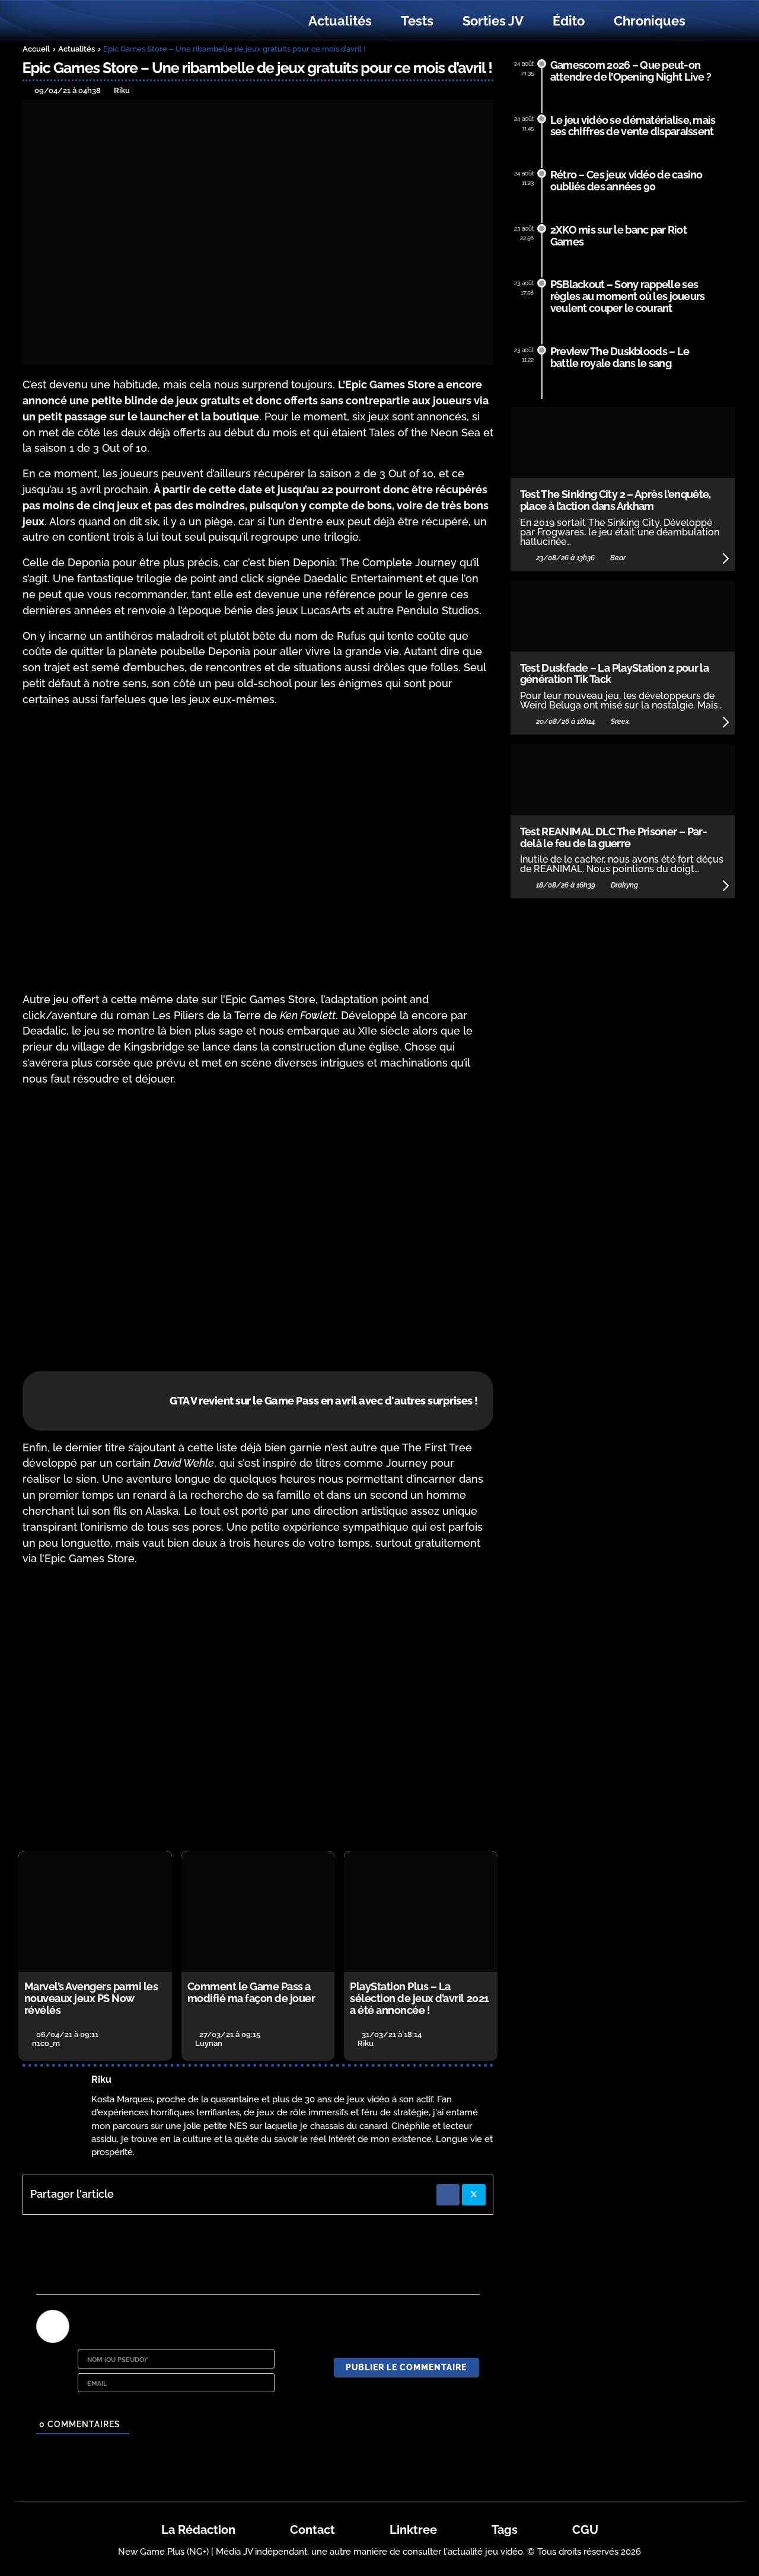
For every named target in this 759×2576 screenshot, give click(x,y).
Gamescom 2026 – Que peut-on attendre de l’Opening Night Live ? (631, 71)
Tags (505, 2530)
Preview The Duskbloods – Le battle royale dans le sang (620, 357)
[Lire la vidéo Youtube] (258, 850)
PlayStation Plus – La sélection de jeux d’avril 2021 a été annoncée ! (419, 1998)
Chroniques (650, 21)
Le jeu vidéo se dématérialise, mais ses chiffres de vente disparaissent (633, 126)
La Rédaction (198, 2530)
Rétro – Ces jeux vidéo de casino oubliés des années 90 (626, 181)
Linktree (413, 2530)
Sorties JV (493, 21)
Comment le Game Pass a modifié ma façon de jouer (251, 1992)
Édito (569, 21)
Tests (417, 21)
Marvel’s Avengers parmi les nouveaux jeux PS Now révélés (91, 1998)
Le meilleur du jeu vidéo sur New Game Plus (88, 21)
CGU (585, 2530)
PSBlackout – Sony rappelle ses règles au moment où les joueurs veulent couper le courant (628, 296)
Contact (312, 2530)
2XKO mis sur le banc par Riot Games (618, 236)
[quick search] (713, 21)
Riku (101, 2079)
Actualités (340, 21)
